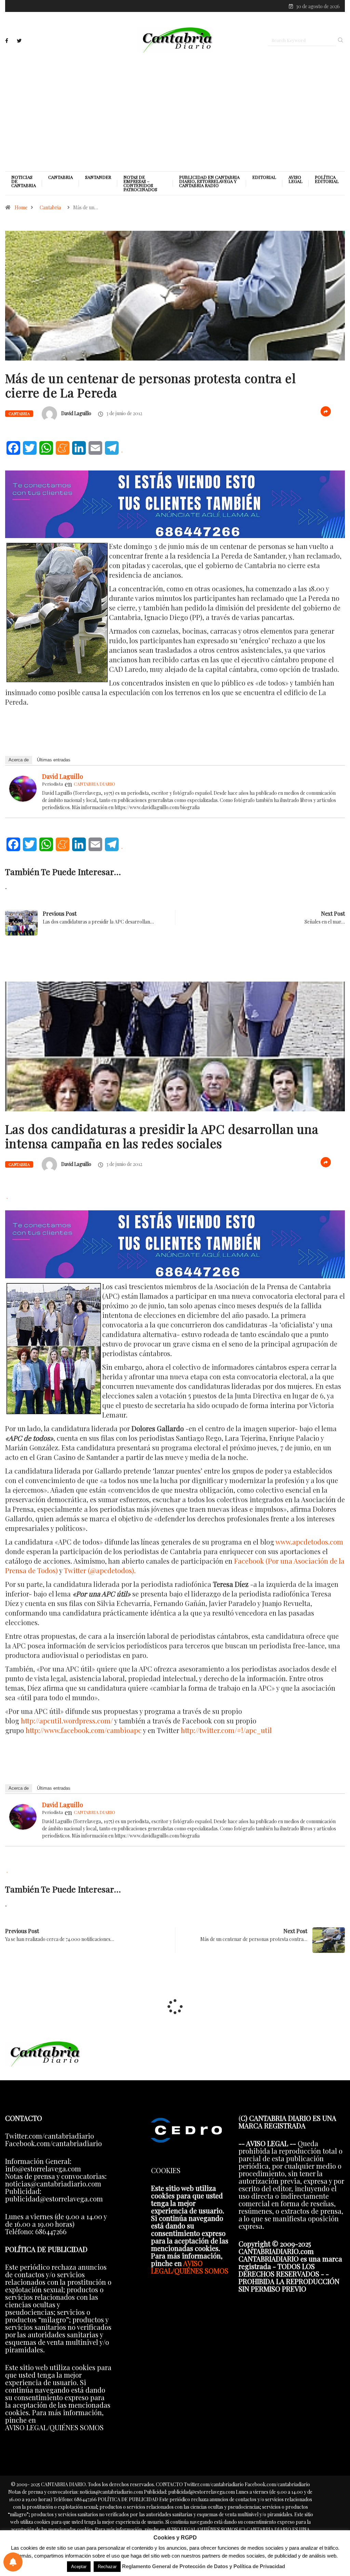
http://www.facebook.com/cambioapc (84, 1730)
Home (21, 207)
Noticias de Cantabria (24, 181)
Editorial (264, 177)
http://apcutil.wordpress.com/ (67, 1721)
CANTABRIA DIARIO (95, 784)
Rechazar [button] (107, 2567)
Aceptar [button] (79, 2567)
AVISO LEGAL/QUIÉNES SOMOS (190, 2267)
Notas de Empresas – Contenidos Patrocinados (140, 183)
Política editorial (327, 179)
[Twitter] (19, 41)
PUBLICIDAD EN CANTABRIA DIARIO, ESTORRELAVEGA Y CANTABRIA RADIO (209, 181)
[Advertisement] (175, 112)
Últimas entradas (54, 760)
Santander (98, 177)
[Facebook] (7, 41)
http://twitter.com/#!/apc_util (226, 1730)
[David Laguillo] (23, 787)
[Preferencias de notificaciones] (13, 2562)
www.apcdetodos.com (309, 1542)
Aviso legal (295, 179)
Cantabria (60, 177)
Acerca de (19, 760)
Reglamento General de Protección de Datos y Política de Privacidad (204, 2566)
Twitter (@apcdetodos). (100, 1570)
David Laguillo (76, 413)
